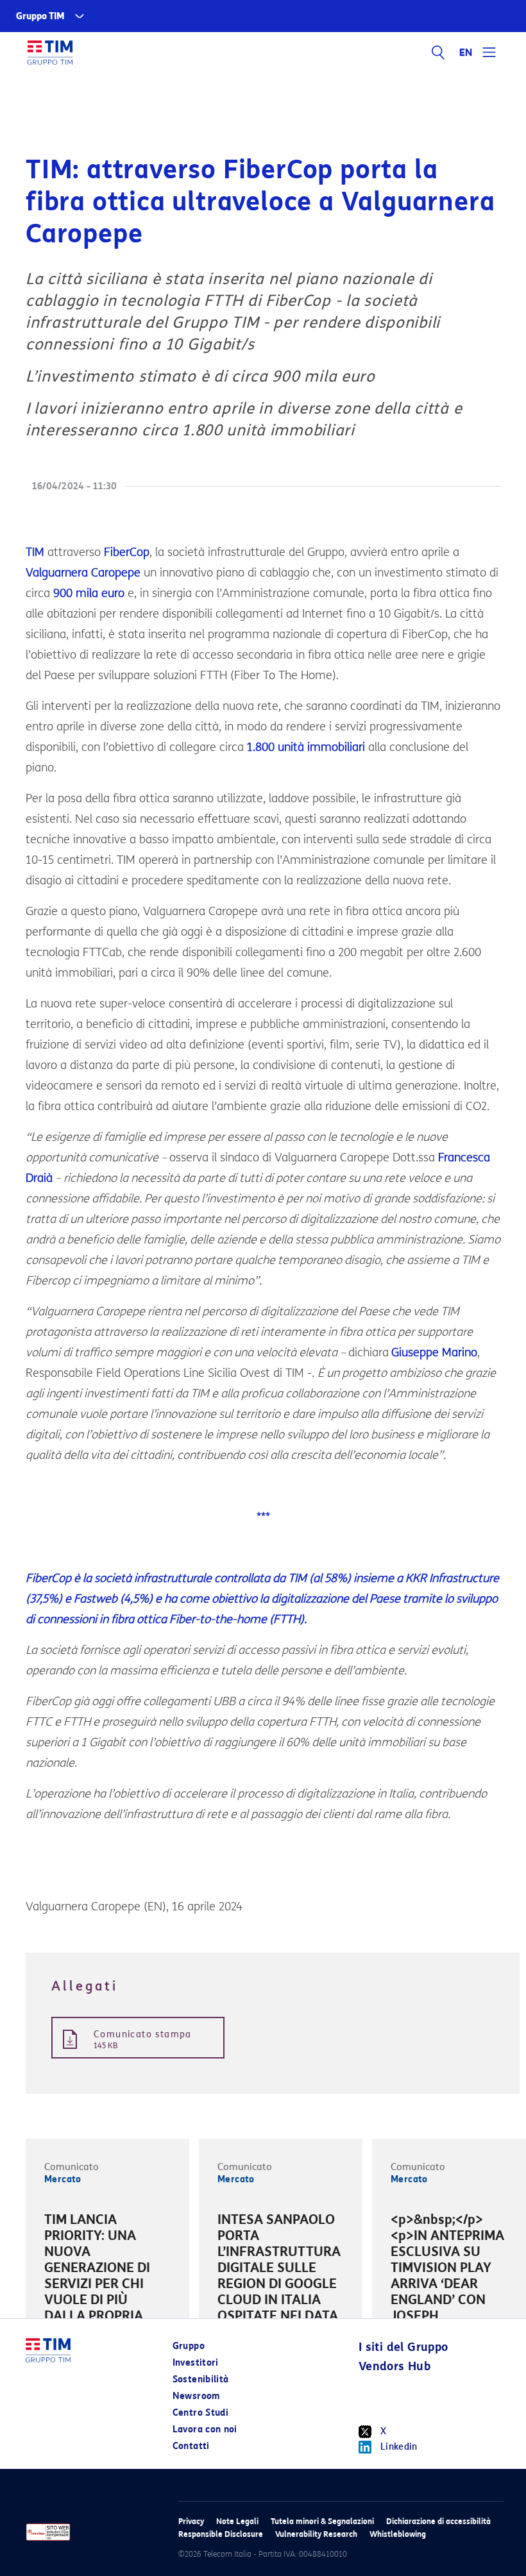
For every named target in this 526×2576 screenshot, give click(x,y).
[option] (107, 2278)
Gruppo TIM (40, 16)
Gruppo (189, 2346)
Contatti (191, 2446)
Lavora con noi (205, 2429)
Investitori (196, 2363)
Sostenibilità (201, 2379)
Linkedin (399, 2447)
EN (466, 53)
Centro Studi (200, 2413)
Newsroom (196, 2396)
